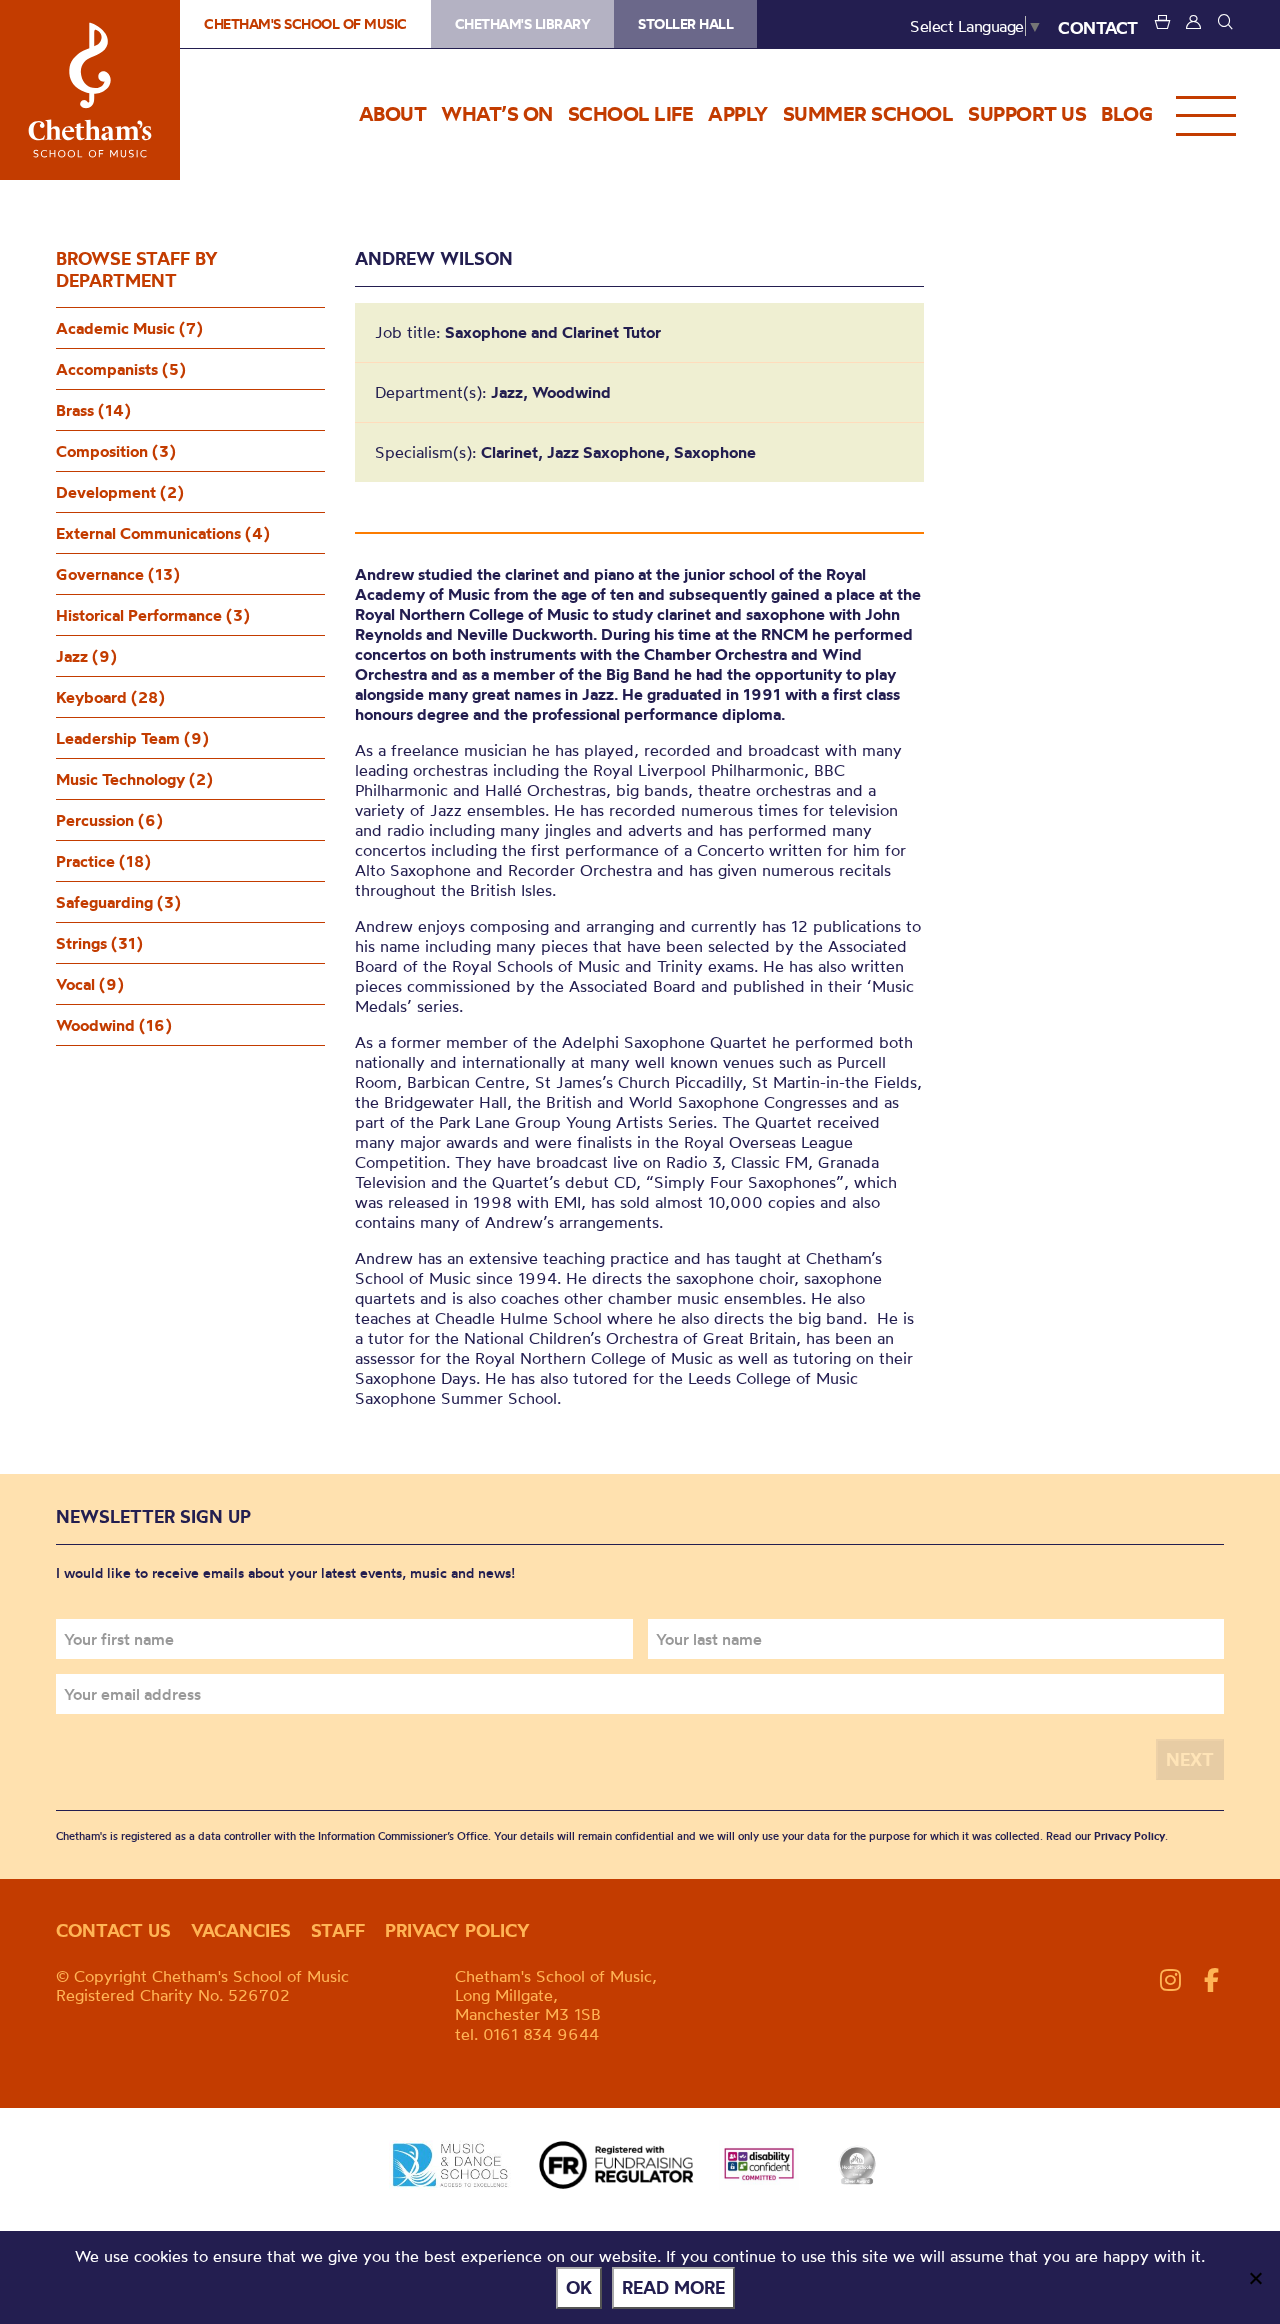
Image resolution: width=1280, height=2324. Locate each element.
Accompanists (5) (121, 369)
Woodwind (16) (114, 1025)
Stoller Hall (685, 24)
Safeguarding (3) (118, 902)
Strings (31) (99, 943)
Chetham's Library (523, 24)
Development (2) (120, 492)
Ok (579, 2287)
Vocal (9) (90, 984)
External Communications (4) (163, 533)
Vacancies (241, 1930)
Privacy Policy (1129, 1836)
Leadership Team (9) (132, 738)
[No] (1255, 2278)
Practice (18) (103, 861)
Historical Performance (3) (153, 615)
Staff (338, 1930)
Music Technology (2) (134, 779)
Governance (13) (118, 574)
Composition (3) (116, 451)
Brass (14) (93, 410)
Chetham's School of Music (90, 90)
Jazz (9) (86, 656)
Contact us (113, 1930)
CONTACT (1098, 27)
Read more (673, 2287)
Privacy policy (457, 1930)
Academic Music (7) (129, 328)
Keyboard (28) (110, 697)
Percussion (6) (109, 820)
